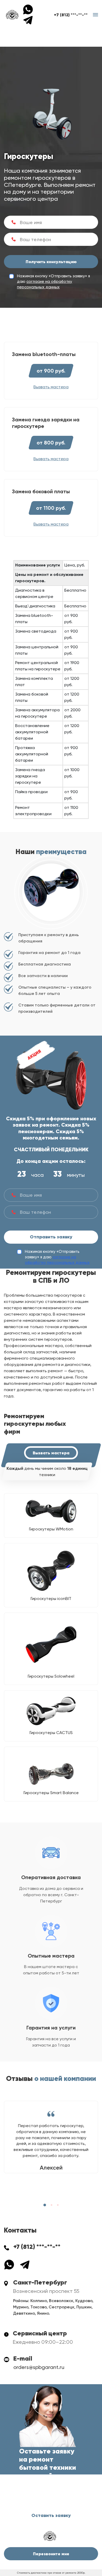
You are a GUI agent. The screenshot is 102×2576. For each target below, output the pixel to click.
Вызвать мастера (51, 1453)
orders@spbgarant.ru (39, 2367)
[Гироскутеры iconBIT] (51, 1571)
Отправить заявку (51, 1237)
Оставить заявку (51, 2515)
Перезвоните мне (51, 2554)
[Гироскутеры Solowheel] (51, 1644)
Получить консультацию (51, 262)
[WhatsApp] (30, 9)
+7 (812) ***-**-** (71, 15)
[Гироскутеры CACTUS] (51, 1711)
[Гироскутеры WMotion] (51, 1511)
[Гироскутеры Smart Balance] (51, 1770)
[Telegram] (28, 20)
